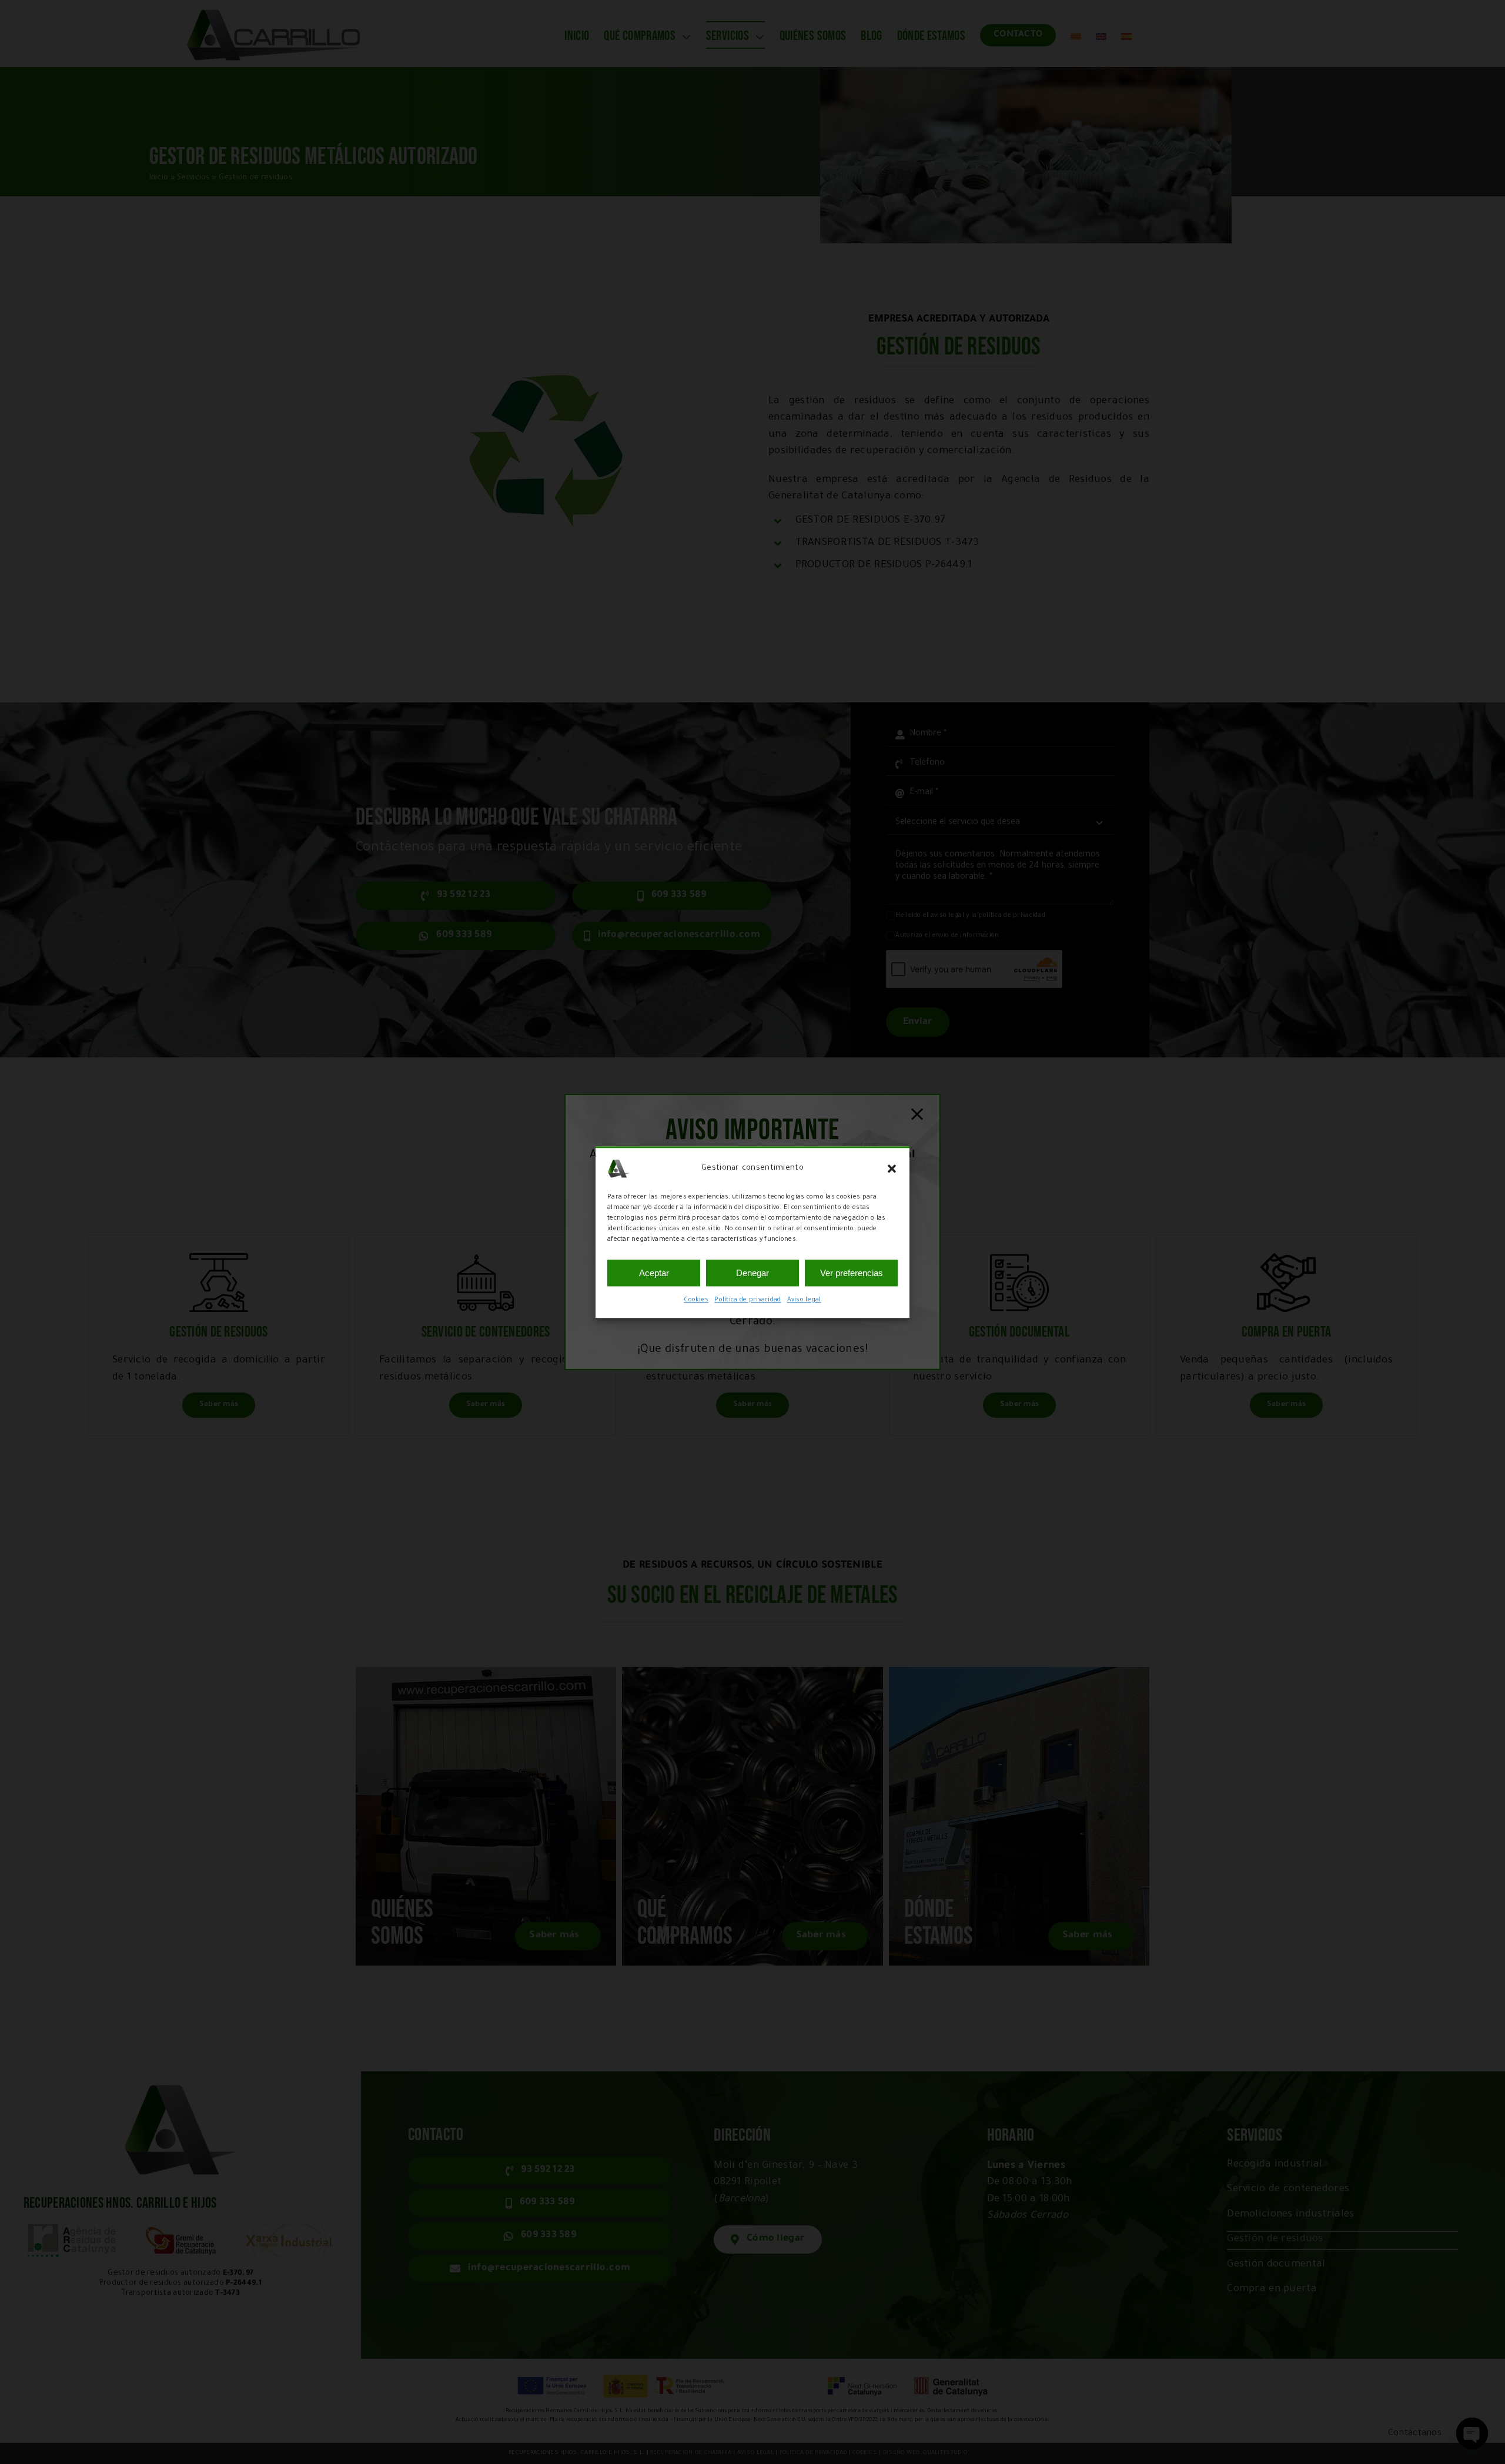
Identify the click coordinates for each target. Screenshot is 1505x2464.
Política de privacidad (748, 1300)
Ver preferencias (852, 1273)
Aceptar (654, 1273)
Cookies (696, 1300)
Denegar (752, 1273)
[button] (892, 1169)
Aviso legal (804, 1300)
